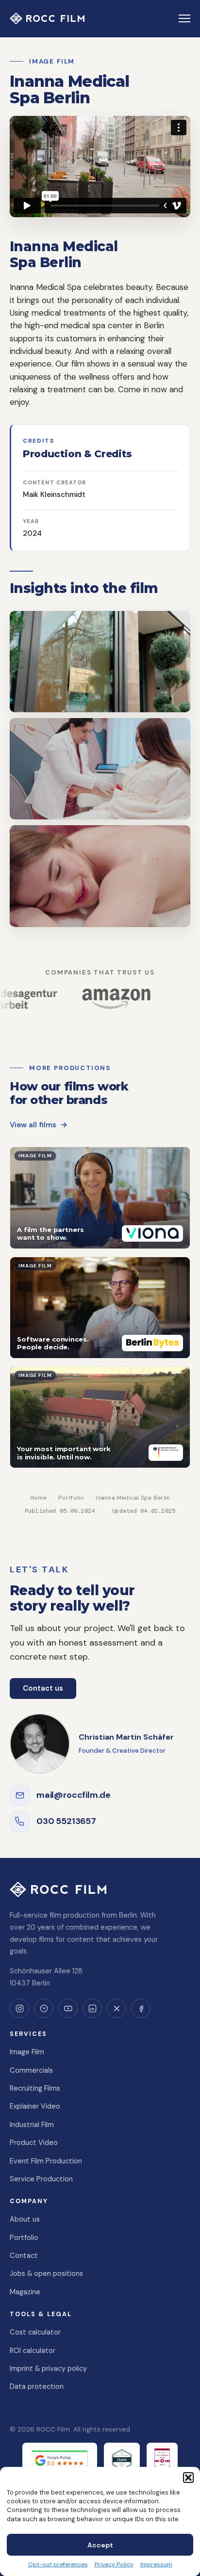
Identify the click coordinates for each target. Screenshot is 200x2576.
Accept (100, 2545)
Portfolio (71, 1498)
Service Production (41, 2179)
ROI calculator (33, 2351)
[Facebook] (141, 2008)
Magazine (25, 2292)
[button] (188, 2478)
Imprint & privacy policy (48, 2368)
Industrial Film (32, 2125)
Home (39, 1498)
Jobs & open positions (46, 2273)
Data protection (37, 2386)
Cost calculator (35, 2332)
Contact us (43, 1688)
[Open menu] (184, 18)
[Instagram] (19, 2008)
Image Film (27, 2052)
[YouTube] (68, 2008)
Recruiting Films (35, 2088)
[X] (117, 2008)
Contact (24, 2256)
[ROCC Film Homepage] (47, 18)
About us (25, 2219)
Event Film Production (46, 2161)
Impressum (156, 2564)
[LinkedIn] (92, 2008)
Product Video (34, 2143)
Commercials (31, 2070)
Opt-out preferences (58, 2564)
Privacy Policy (114, 2564)
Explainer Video (35, 2106)
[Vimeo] (44, 2008)
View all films (33, 1125)
